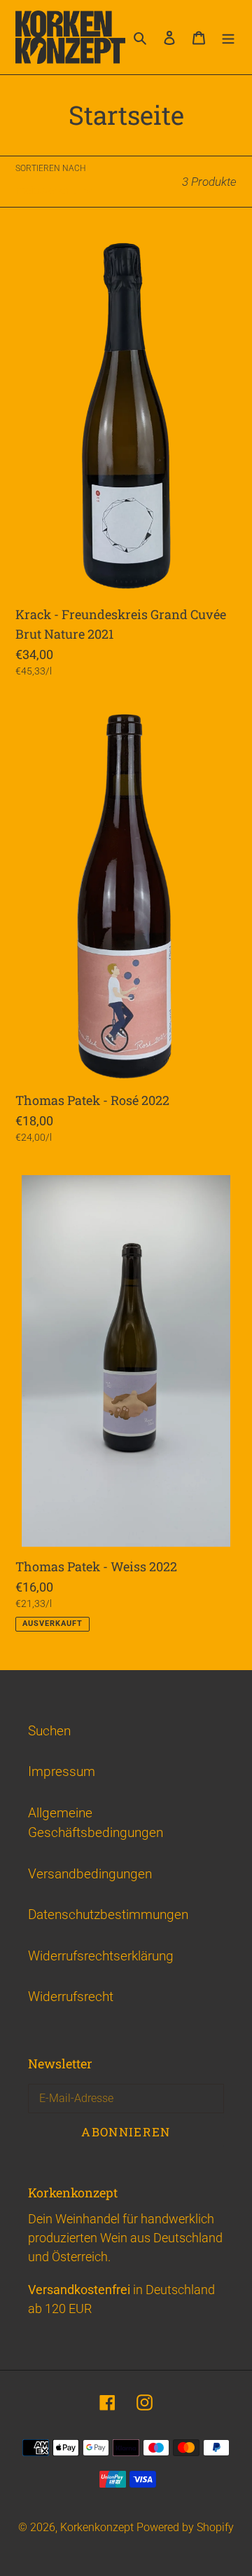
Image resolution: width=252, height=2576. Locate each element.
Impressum (62, 1771)
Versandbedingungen (90, 1874)
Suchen (49, 1731)
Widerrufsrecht (71, 1997)
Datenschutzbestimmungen (108, 1914)
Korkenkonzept (98, 2527)
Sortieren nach (51, 168)
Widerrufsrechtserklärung (101, 1956)
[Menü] (228, 38)
